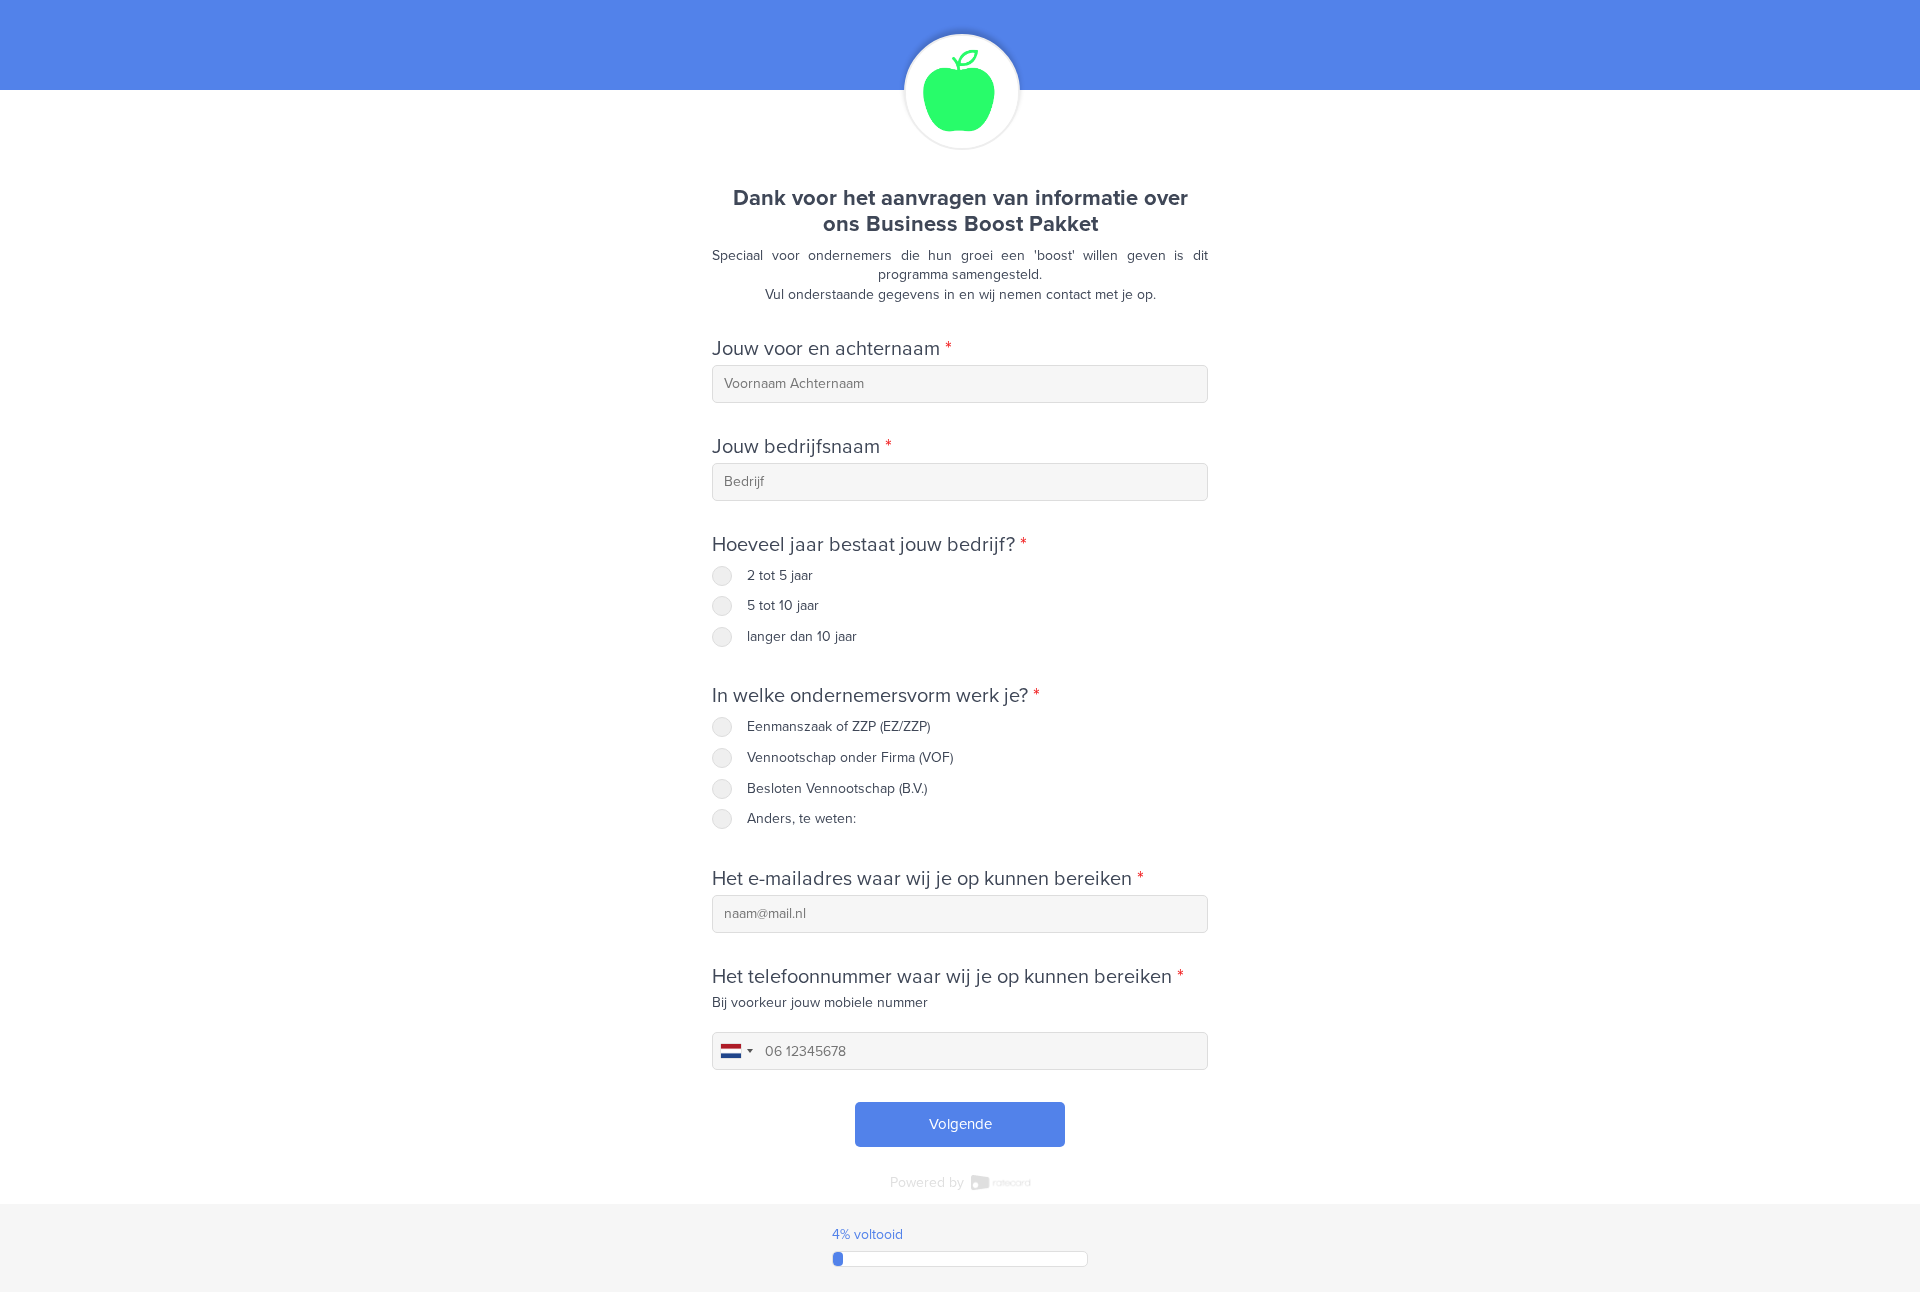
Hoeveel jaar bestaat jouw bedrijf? (869, 545)
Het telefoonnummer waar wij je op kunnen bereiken (948, 977)
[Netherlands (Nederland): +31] (736, 1051)
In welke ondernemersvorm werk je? (876, 696)
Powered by (929, 1182)
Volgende (960, 1124)
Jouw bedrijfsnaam (802, 447)
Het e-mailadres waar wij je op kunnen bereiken (928, 879)
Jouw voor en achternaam (832, 349)
